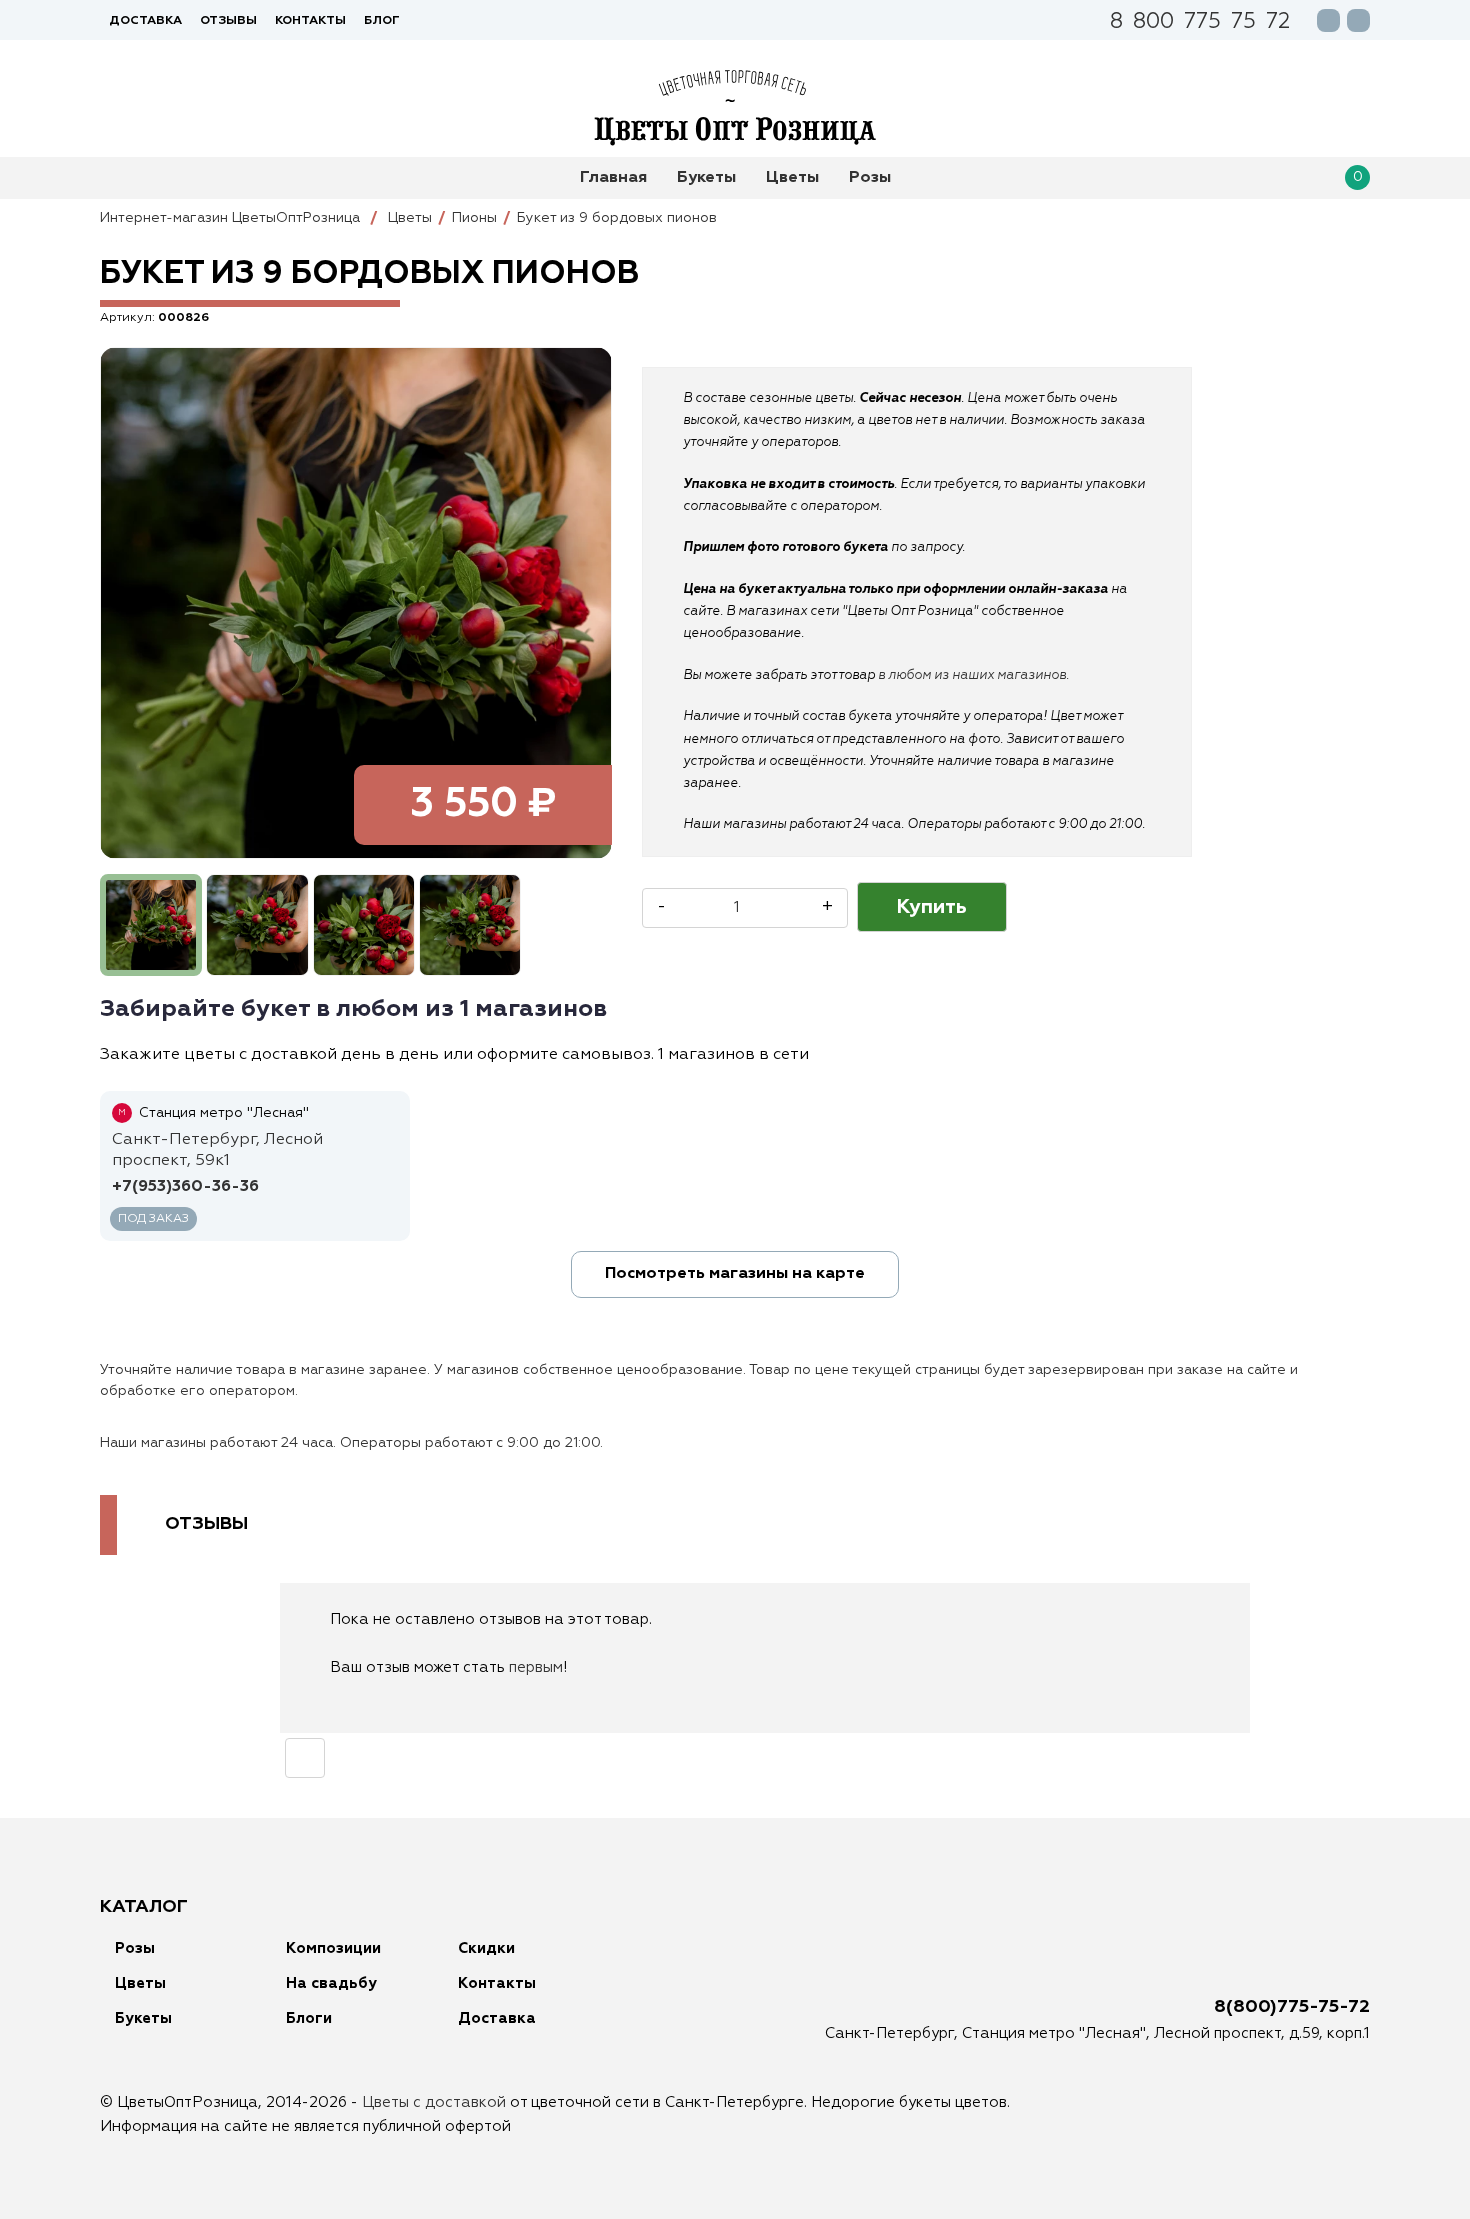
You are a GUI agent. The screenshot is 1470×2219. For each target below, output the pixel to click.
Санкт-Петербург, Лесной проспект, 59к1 (217, 1150)
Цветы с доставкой (434, 2102)
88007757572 (1200, 23)
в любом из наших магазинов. (973, 675)
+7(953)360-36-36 (185, 1187)
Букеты (706, 178)
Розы (870, 178)
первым (536, 1667)
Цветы (792, 178)
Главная (613, 178)
